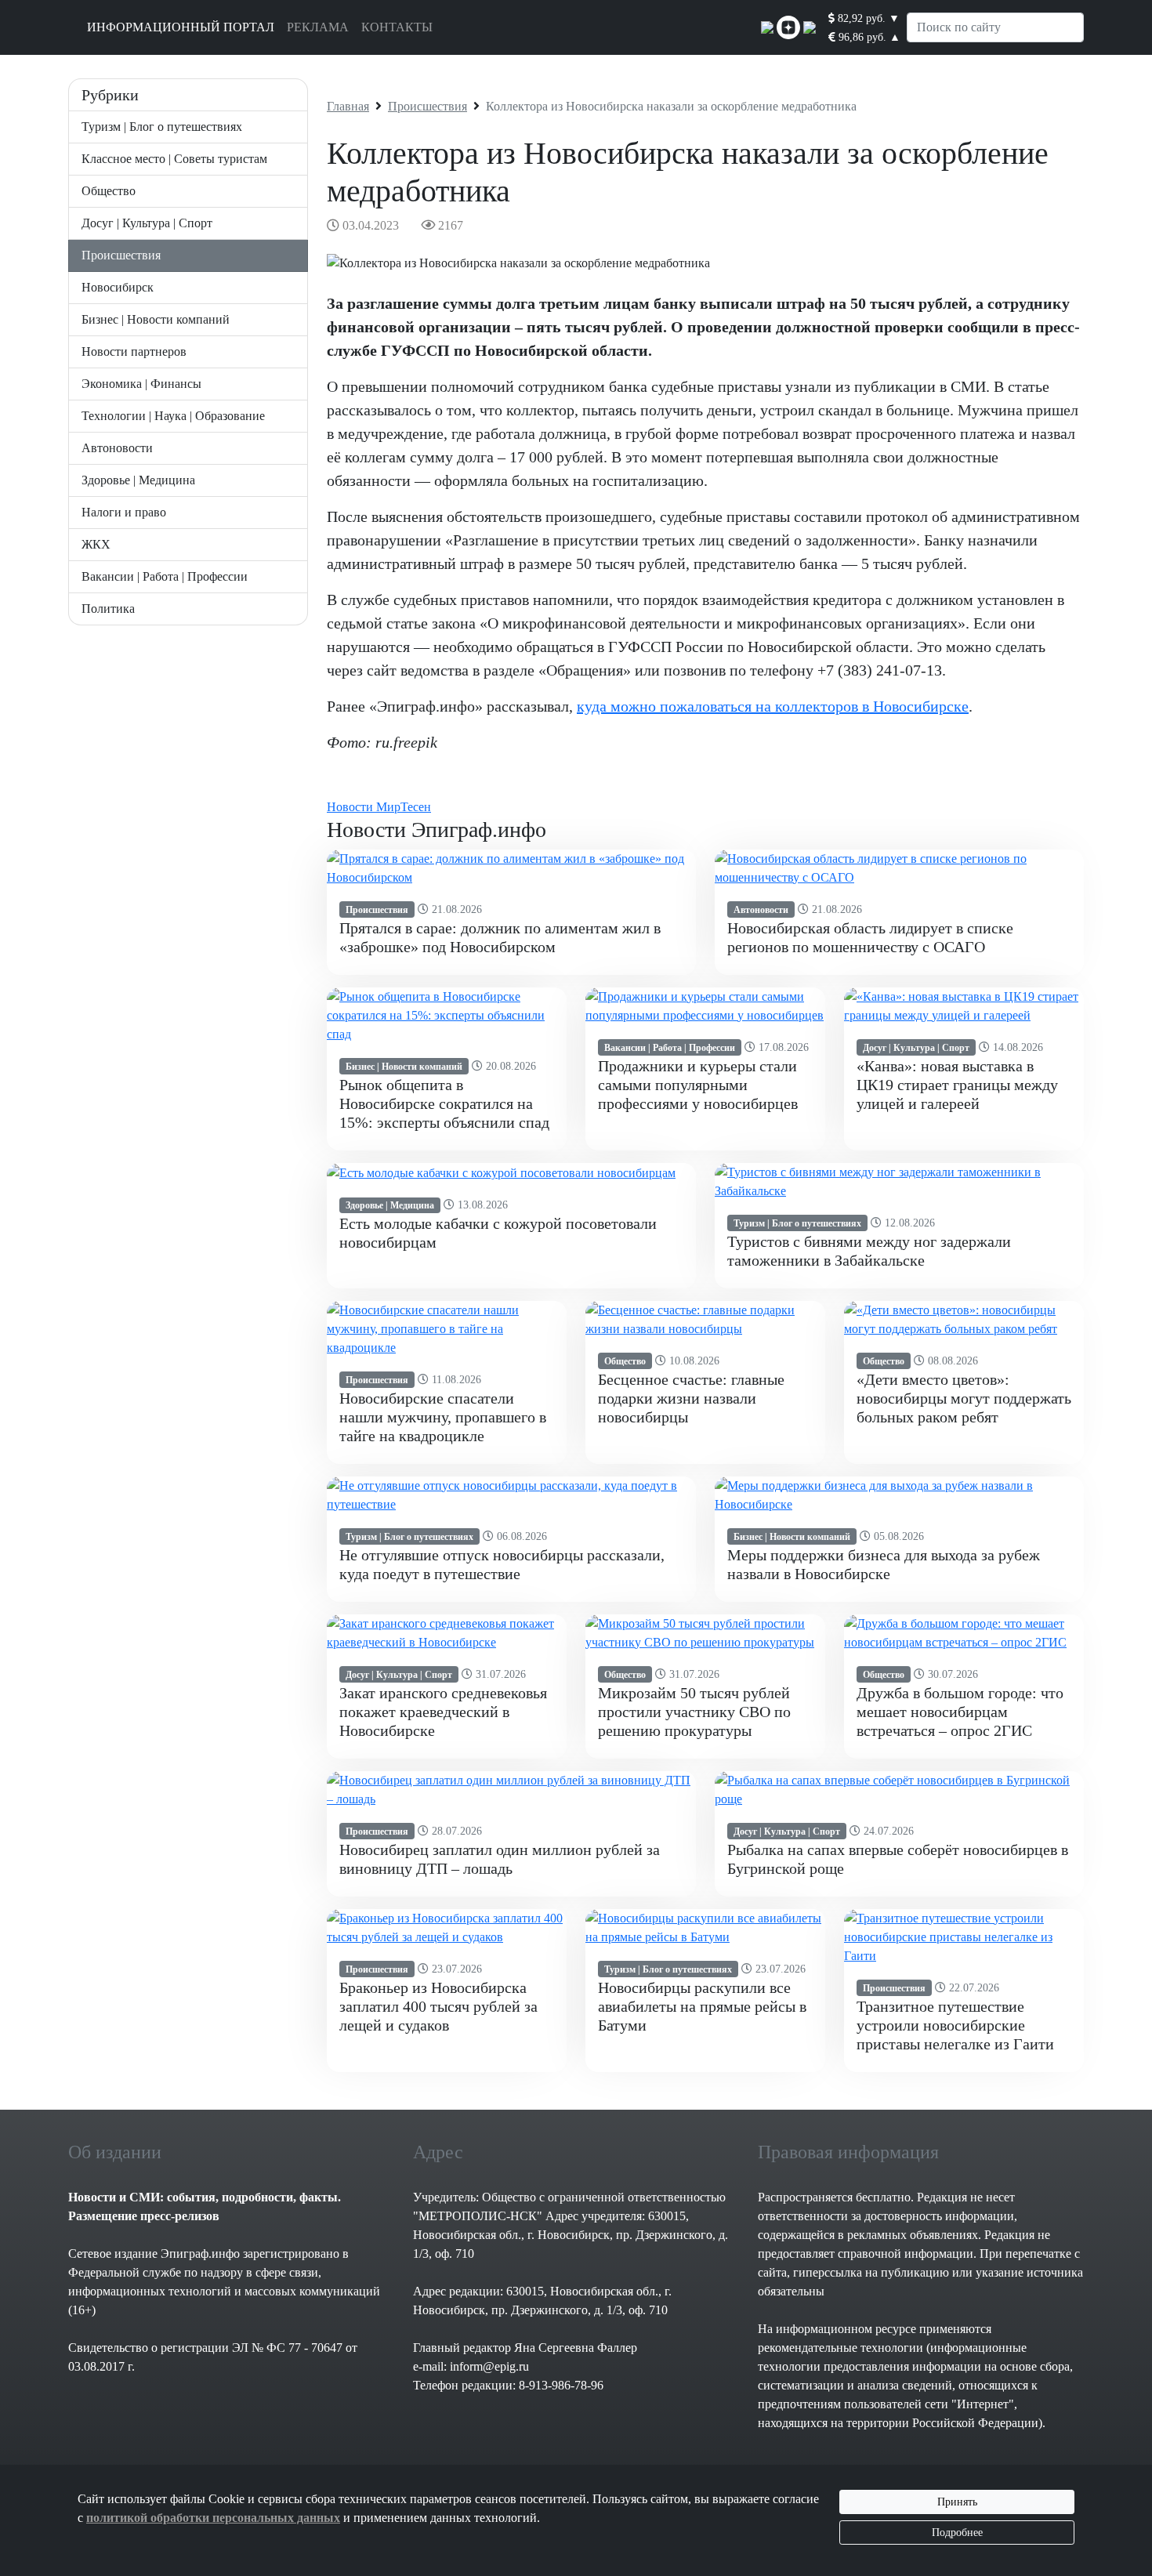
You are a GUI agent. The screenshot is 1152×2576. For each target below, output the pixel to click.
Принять (957, 2502)
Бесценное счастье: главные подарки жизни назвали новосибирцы (691, 1398)
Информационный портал (181, 27)
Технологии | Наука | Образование (173, 416)
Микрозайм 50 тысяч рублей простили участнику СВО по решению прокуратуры (694, 1712)
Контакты (397, 27)
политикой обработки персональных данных (213, 2518)
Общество (109, 191)
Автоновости (117, 448)
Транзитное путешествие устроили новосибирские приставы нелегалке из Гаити (955, 2025)
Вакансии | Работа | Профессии (165, 576)
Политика (108, 609)
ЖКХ (96, 544)
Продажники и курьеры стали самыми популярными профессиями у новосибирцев (698, 1085)
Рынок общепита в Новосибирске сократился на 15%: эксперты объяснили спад (444, 1103)
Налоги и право (124, 512)
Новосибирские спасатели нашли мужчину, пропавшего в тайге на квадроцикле (443, 1417)
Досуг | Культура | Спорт (147, 223)
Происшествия (121, 255)
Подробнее (957, 2533)
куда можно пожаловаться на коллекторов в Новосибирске (773, 706)
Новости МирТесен (379, 807)
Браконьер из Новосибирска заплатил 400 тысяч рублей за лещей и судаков (438, 2006)
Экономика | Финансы (141, 384)
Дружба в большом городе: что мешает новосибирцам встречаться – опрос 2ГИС (960, 1712)
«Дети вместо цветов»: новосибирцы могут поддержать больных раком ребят (964, 1398)
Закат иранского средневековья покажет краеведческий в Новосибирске (443, 1712)
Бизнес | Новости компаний (156, 319)
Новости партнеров (134, 351)
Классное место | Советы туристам (174, 159)
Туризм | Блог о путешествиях (162, 127)
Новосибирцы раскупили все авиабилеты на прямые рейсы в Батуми (702, 2006)
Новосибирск (118, 287)
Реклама (318, 27)
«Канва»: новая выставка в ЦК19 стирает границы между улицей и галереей (957, 1085)
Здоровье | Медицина (138, 480)
